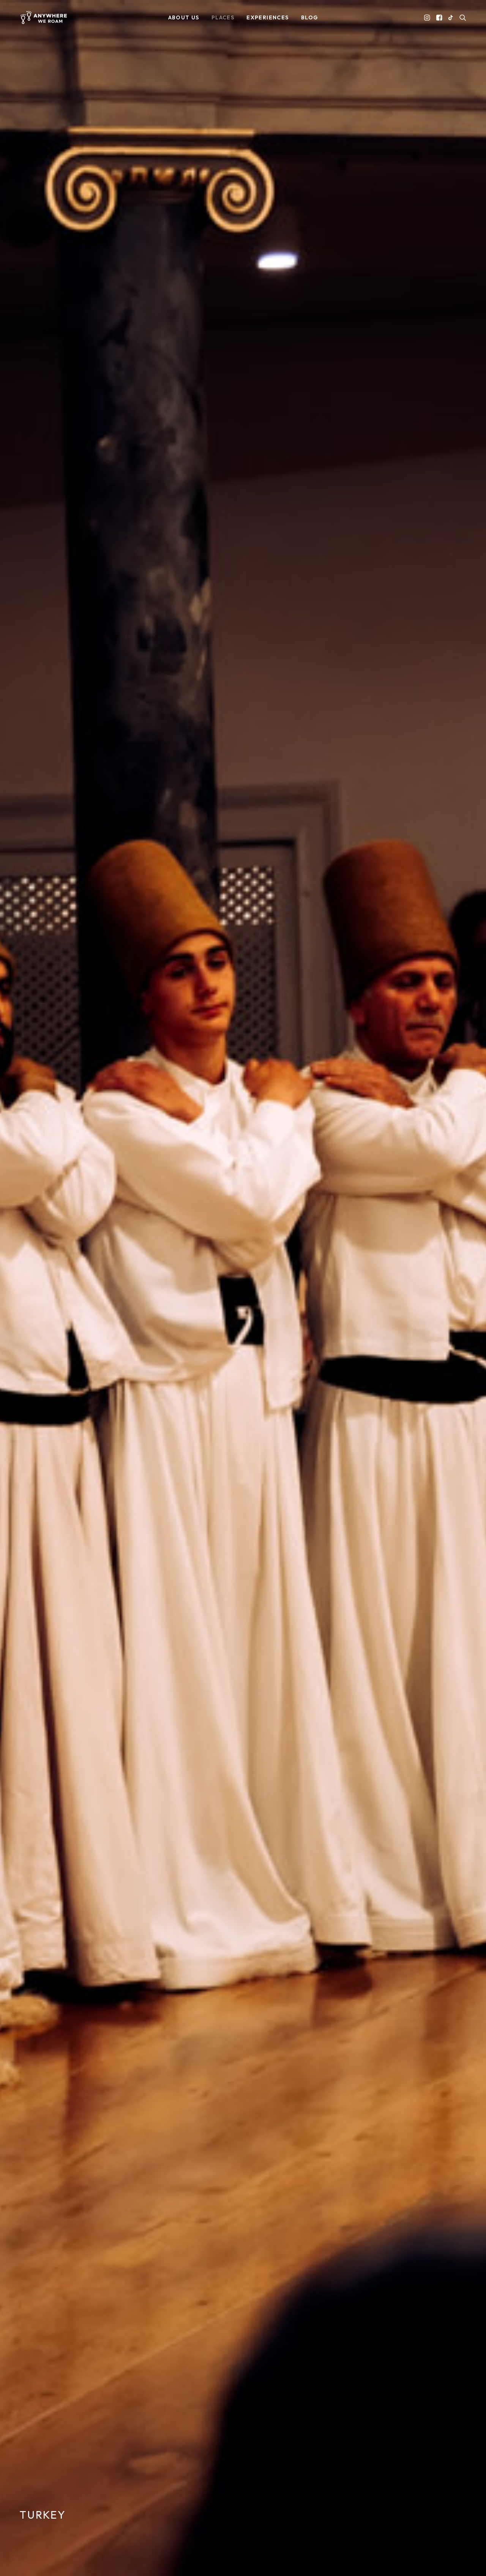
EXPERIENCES (267, 17)
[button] (428, 17)
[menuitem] (184, 17)
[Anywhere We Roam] (43, 17)
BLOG (310, 17)
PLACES (223, 17)
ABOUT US (184, 17)
